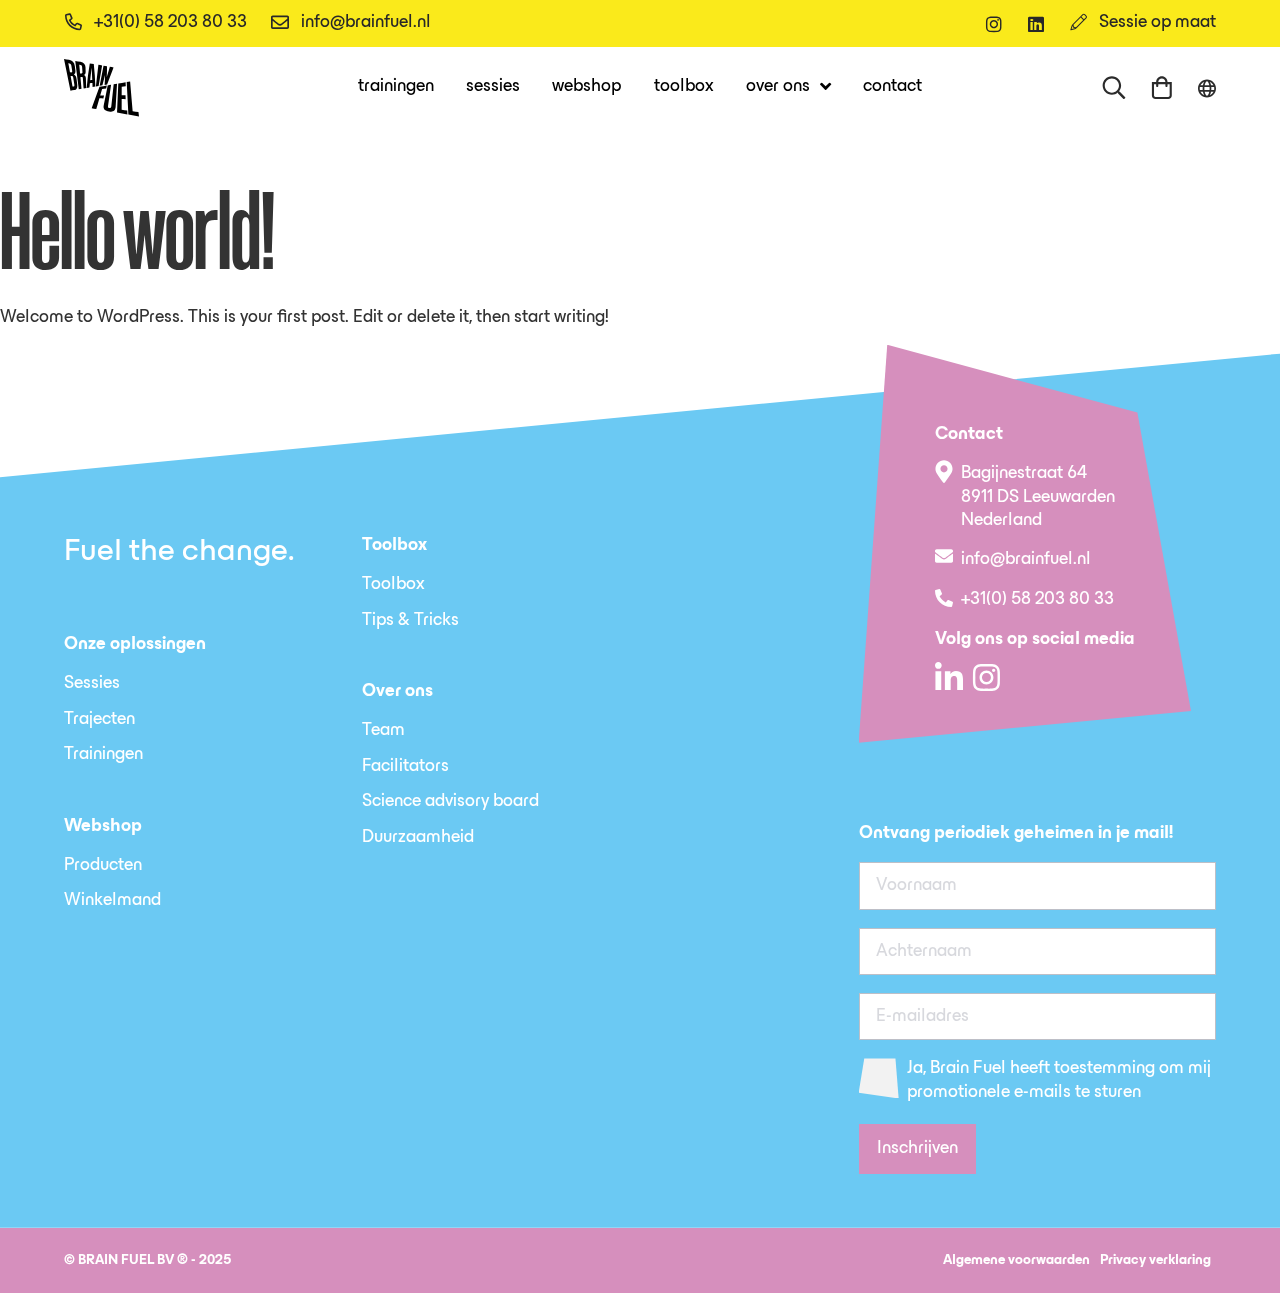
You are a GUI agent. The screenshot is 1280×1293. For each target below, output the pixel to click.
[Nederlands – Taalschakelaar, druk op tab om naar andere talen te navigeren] (1207, 88)
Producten (103, 866)
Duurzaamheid (418, 838)
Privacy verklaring (1155, 1260)
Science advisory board (450, 802)
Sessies (493, 87)
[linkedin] (1036, 24)
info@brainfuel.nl (366, 23)
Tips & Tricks (410, 621)
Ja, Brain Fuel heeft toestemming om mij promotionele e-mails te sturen (1059, 1080)
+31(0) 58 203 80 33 (170, 23)
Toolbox (684, 87)
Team (383, 731)
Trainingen (396, 87)
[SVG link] (101, 87)
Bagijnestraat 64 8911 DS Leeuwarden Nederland (1038, 497)
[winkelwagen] (1162, 88)
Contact (892, 87)
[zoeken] (1114, 88)
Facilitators (405, 767)
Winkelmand (112, 901)
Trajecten (99, 720)
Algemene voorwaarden (1016, 1260)
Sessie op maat (1157, 23)
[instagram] (994, 24)
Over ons (778, 87)
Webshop (586, 87)
